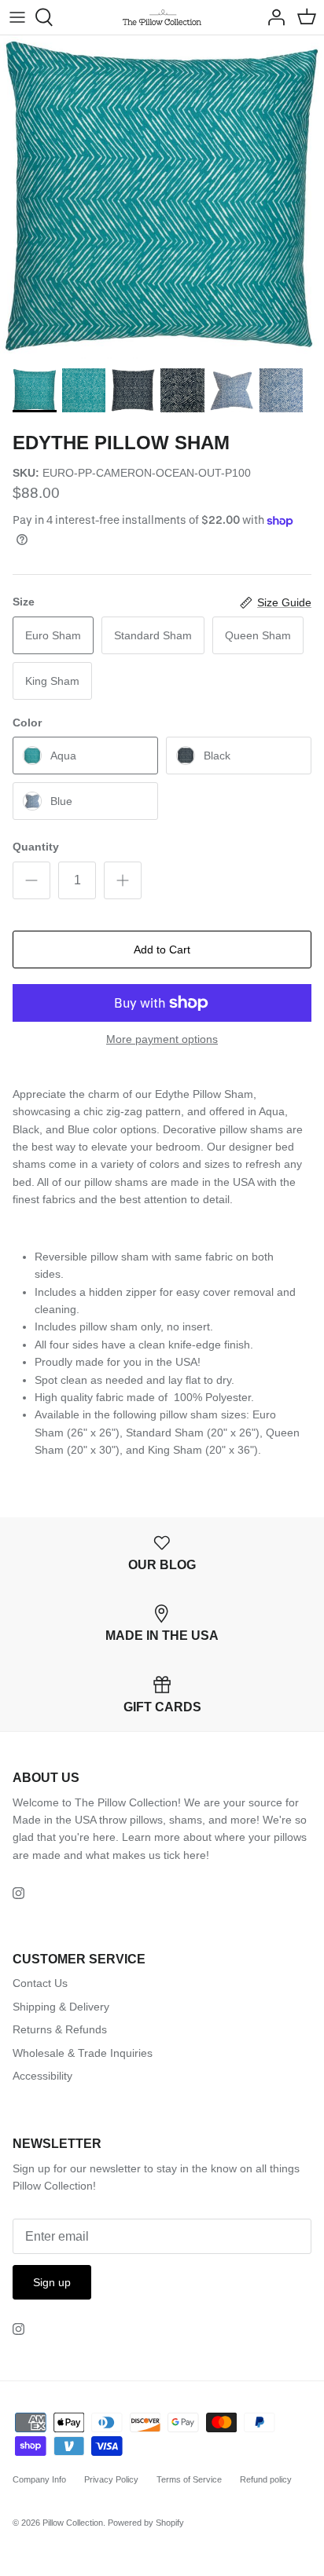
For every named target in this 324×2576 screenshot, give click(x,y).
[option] (162, 197)
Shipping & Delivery (61, 2007)
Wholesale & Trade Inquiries (83, 2053)
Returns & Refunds (60, 2029)
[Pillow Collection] (162, 17)
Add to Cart (162, 950)
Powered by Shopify (146, 2523)
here (195, 1855)
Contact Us (40, 1983)
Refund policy (266, 2479)
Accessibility (42, 2076)
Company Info (39, 2479)
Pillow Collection (73, 2523)
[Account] (272, 17)
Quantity (36, 847)
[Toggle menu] (17, 17)
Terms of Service (189, 2479)
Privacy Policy (111, 2479)
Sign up (52, 2282)
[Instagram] (18, 1893)
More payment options (162, 1039)
